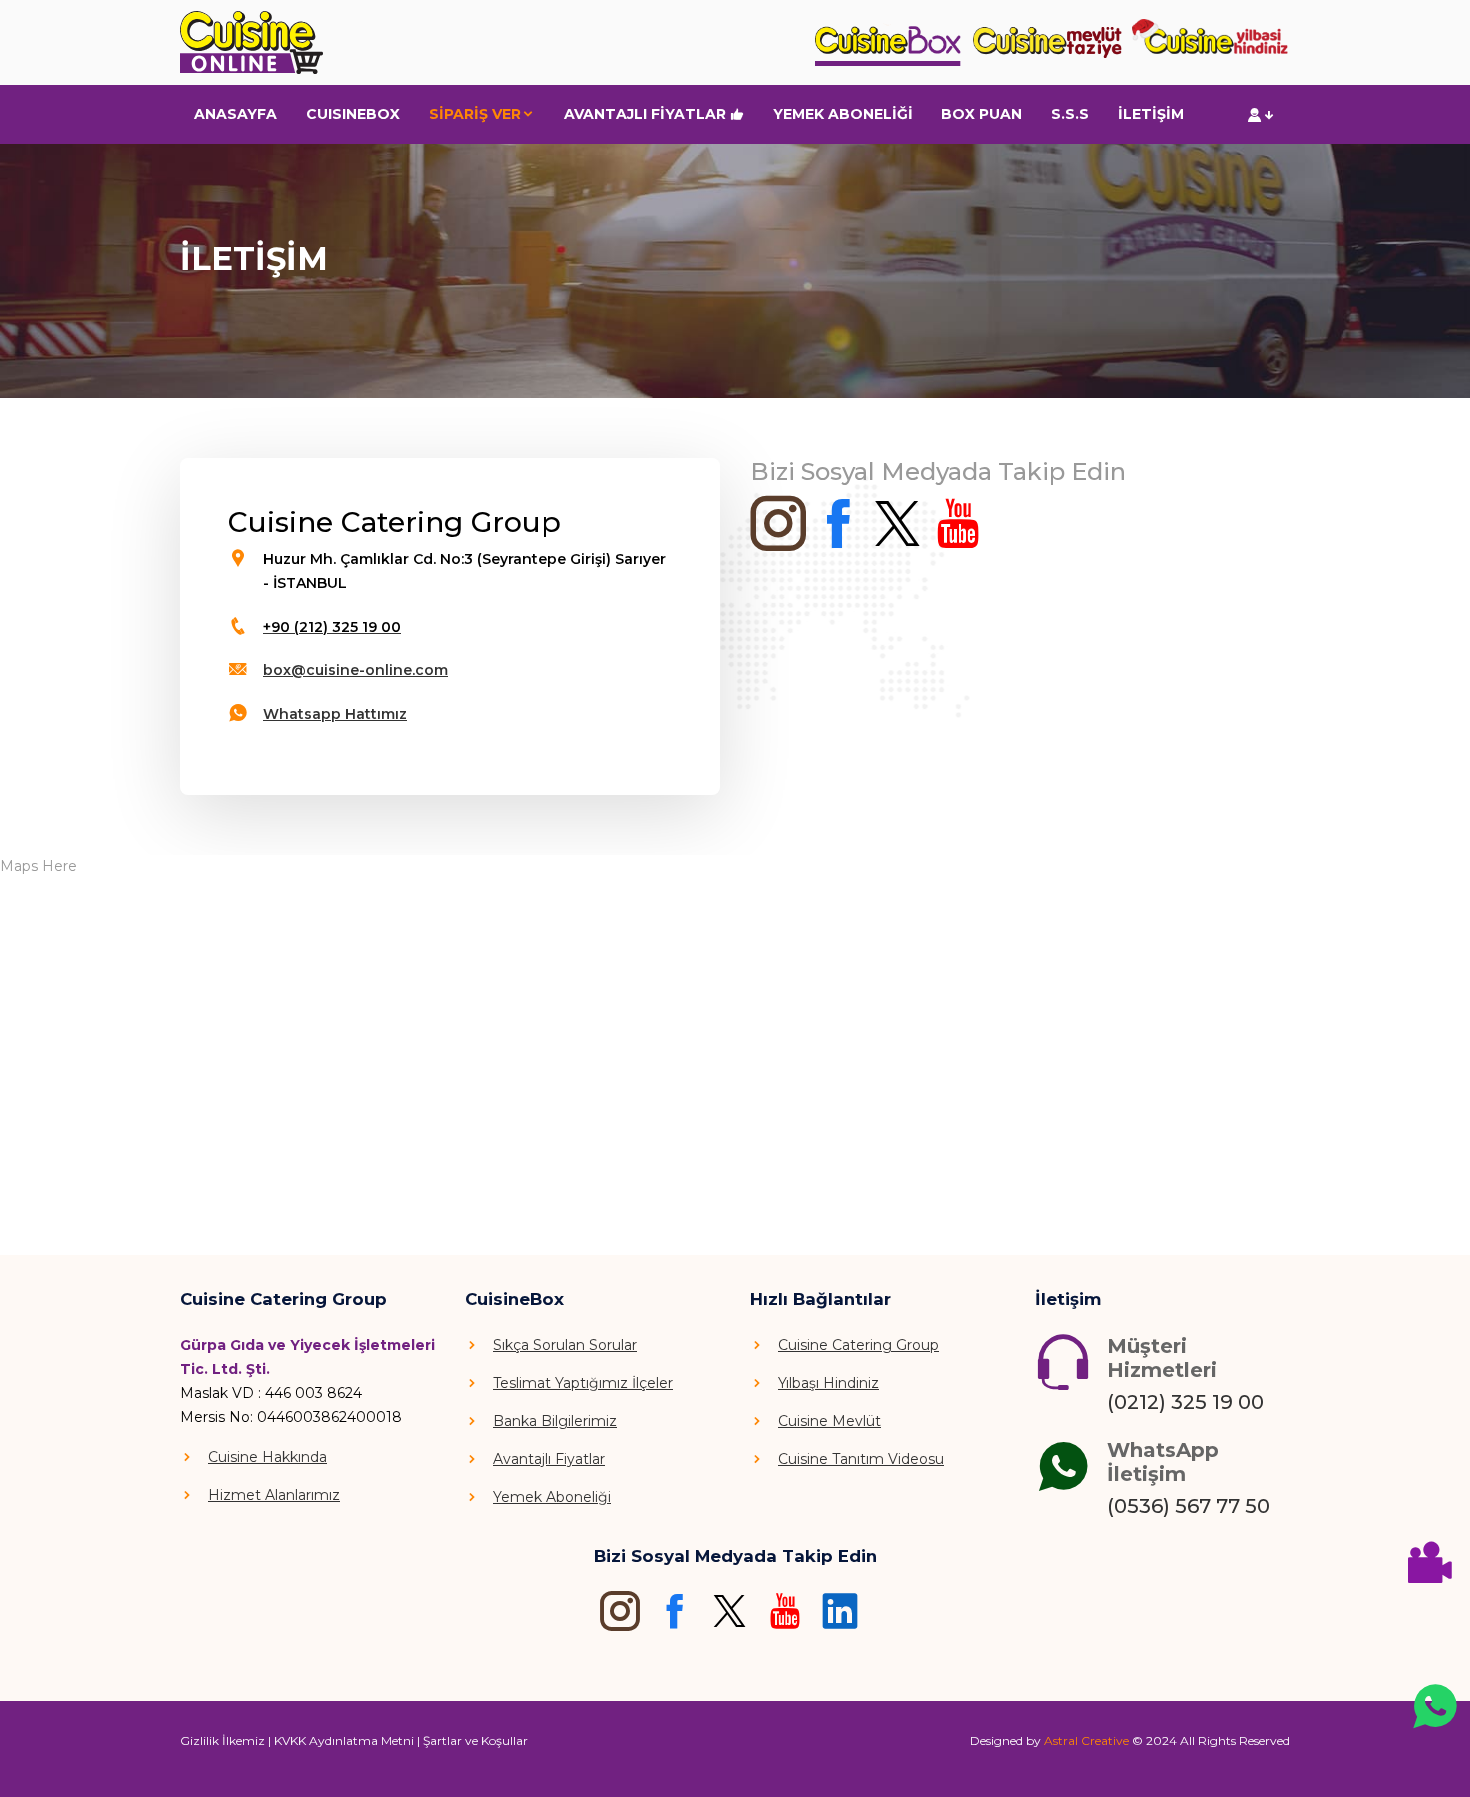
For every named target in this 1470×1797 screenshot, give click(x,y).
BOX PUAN (981, 114)
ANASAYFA (235, 114)
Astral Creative (1086, 1740)
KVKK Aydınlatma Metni (344, 1740)
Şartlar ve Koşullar (475, 1740)
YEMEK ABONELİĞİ (843, 114)
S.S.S (1070, 114)
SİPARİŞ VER (475, 114)
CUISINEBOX (353, 114)
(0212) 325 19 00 (1185, 1402)
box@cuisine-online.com (355, 670)
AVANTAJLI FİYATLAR (647, 114)
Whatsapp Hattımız (335, 714)
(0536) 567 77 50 (1188, 1506)
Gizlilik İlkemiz (222, 1740)
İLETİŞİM (1151, 114)
